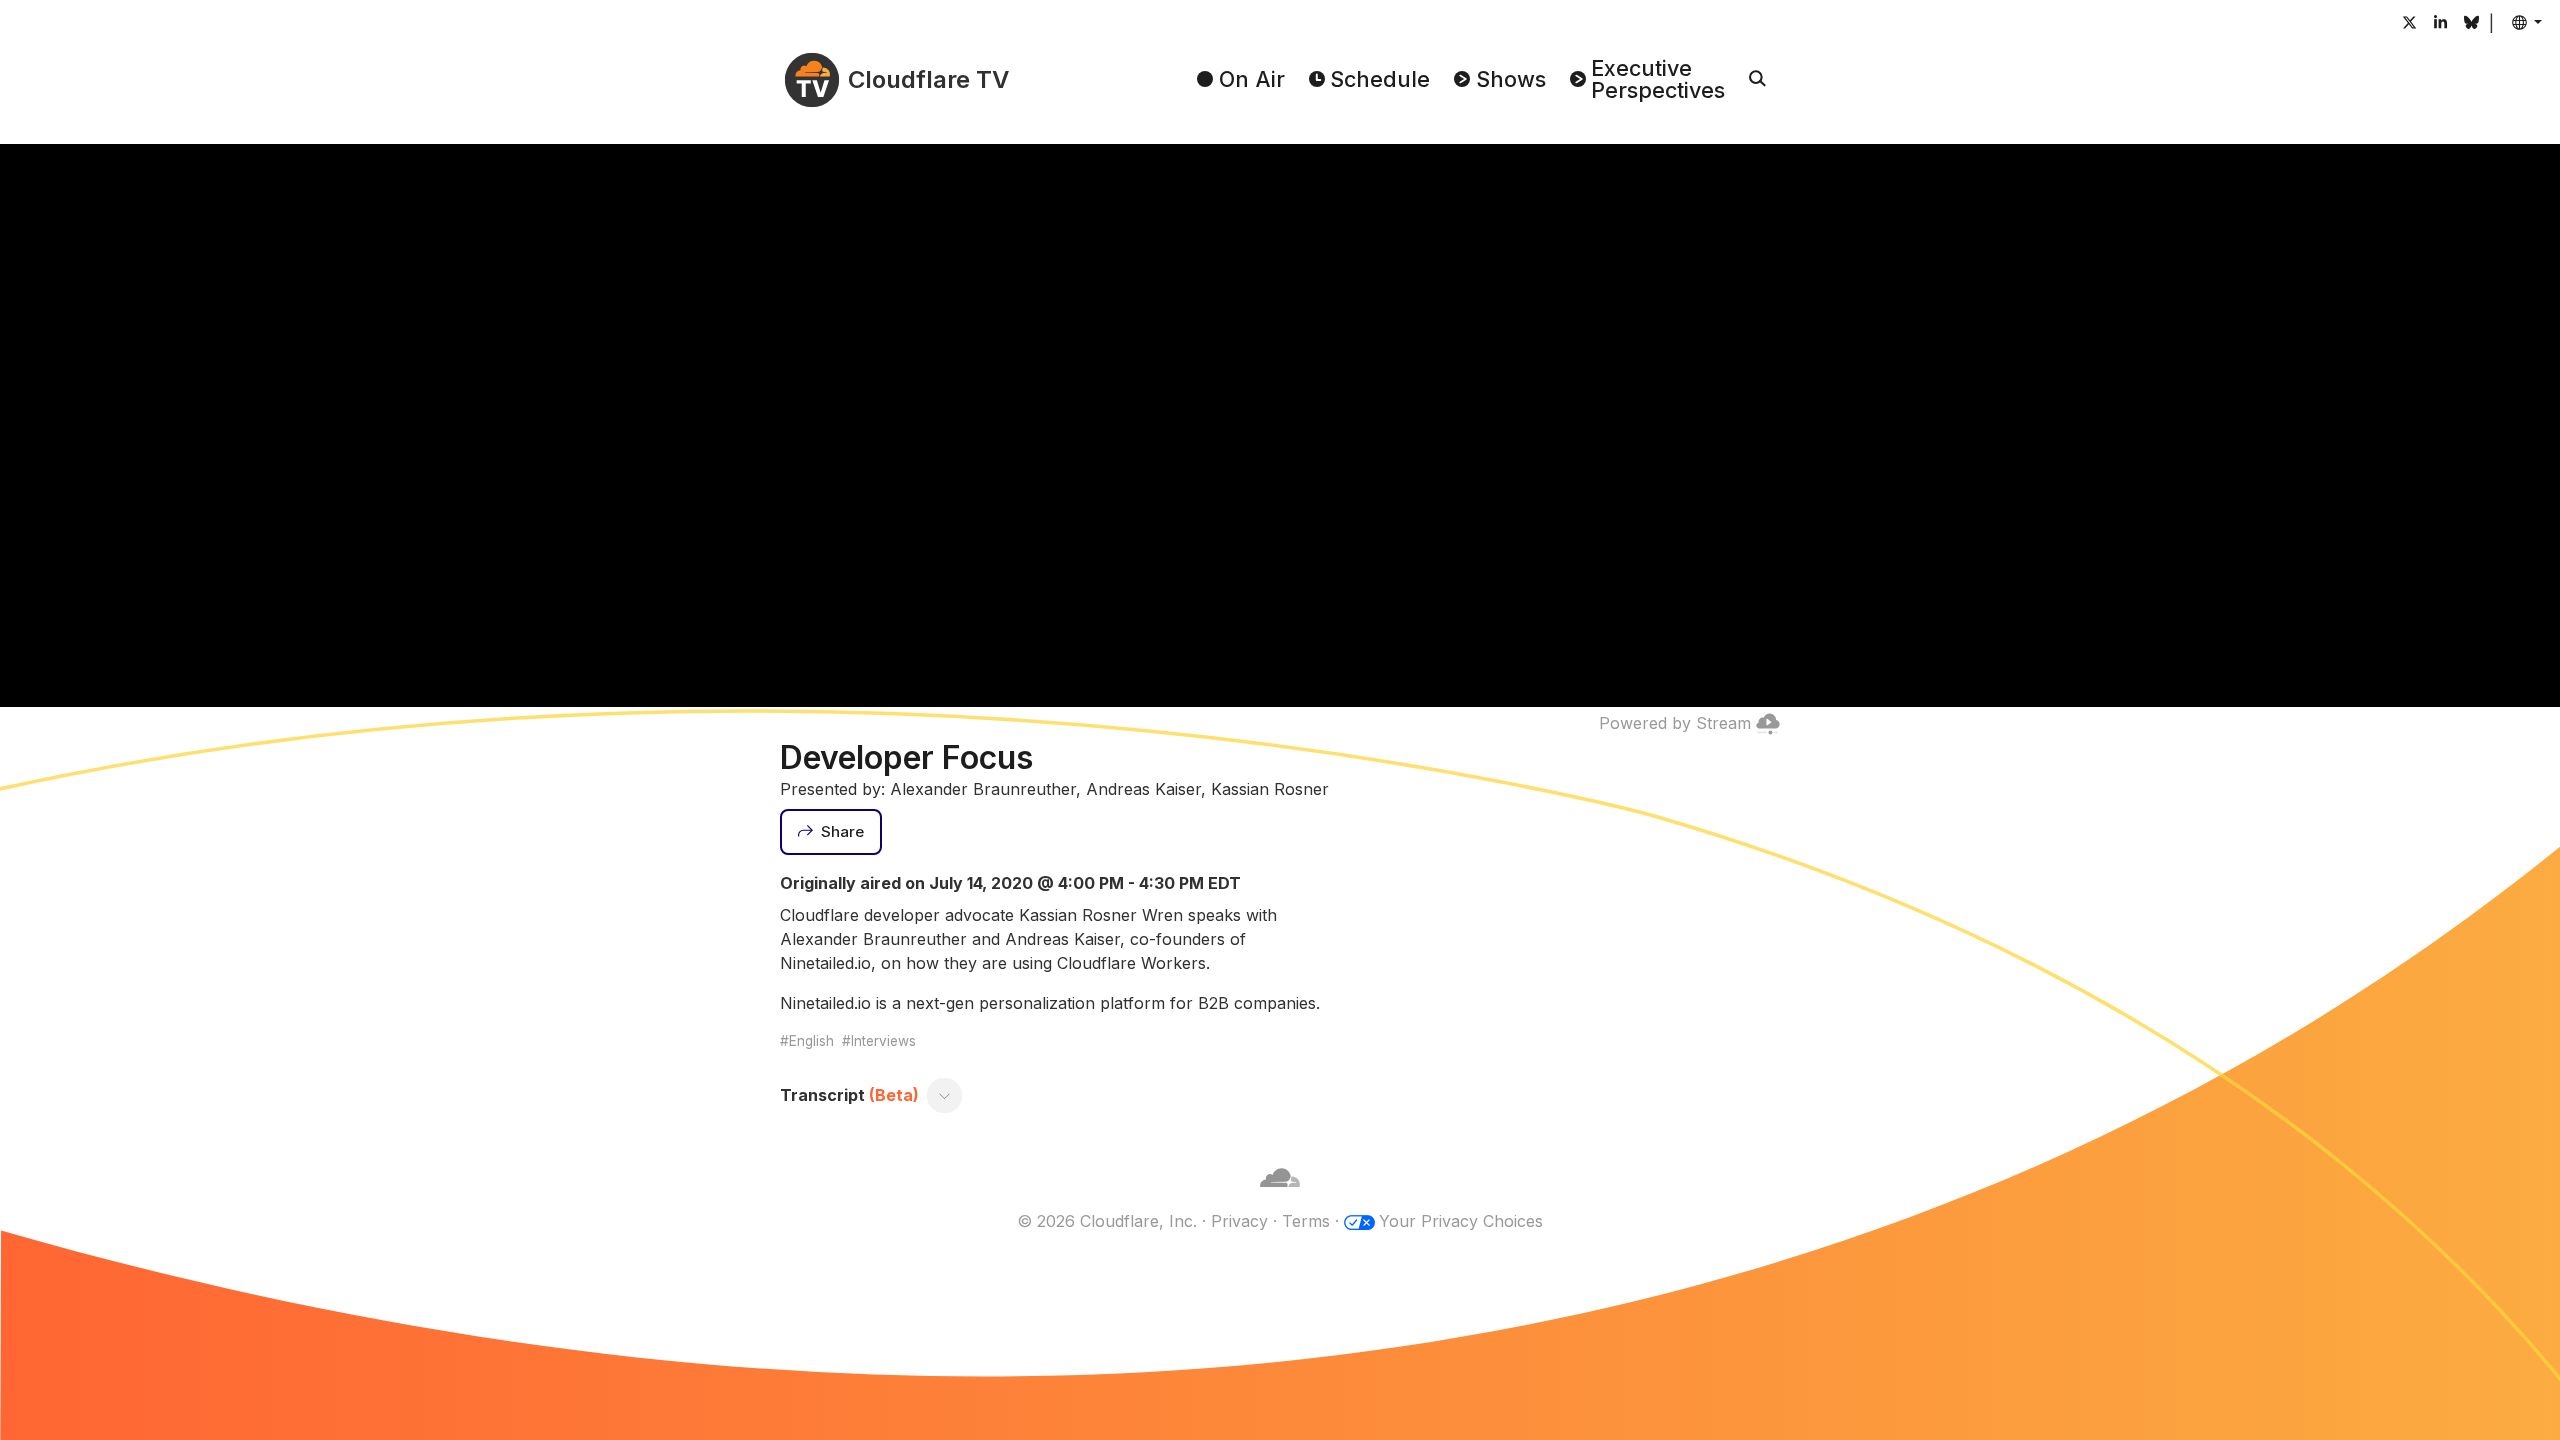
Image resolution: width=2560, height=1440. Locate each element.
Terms (1306, 1221)
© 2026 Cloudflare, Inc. (1107, 1221)
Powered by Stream (1675, 723)
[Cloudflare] (1280, 1197)
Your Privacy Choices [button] (1461, 1221)
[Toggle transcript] (945, 1095)
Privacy (1239, 1221)
